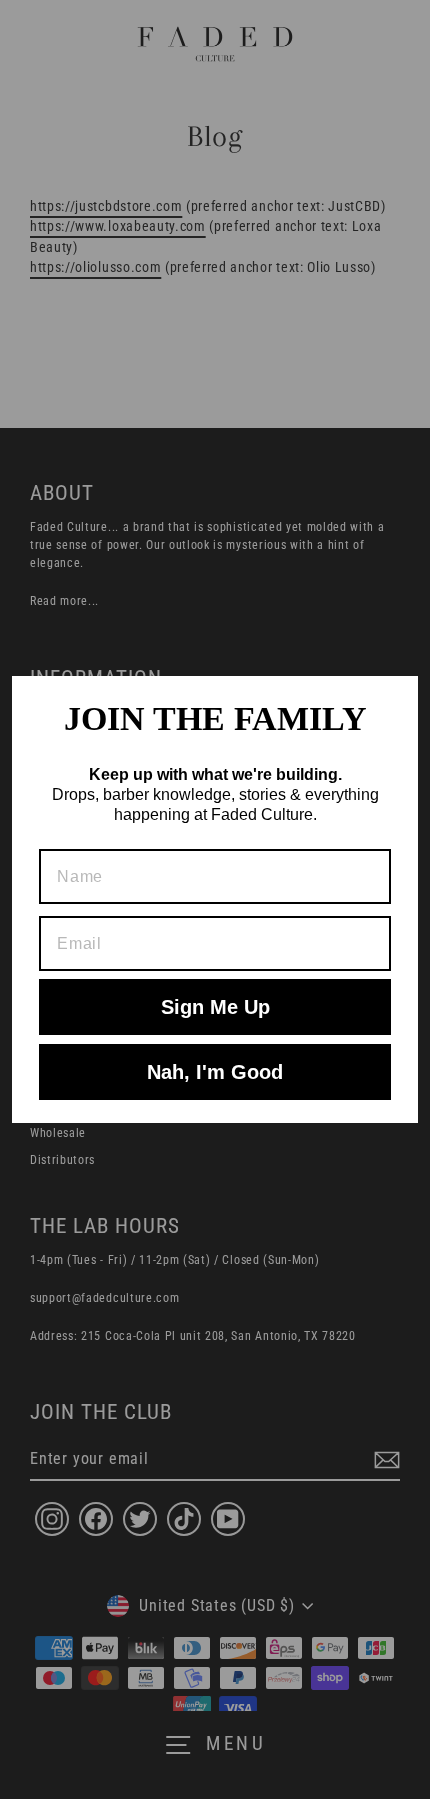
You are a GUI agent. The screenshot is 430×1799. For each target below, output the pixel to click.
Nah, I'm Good (215, 1072)
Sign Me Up (215, 1007)
